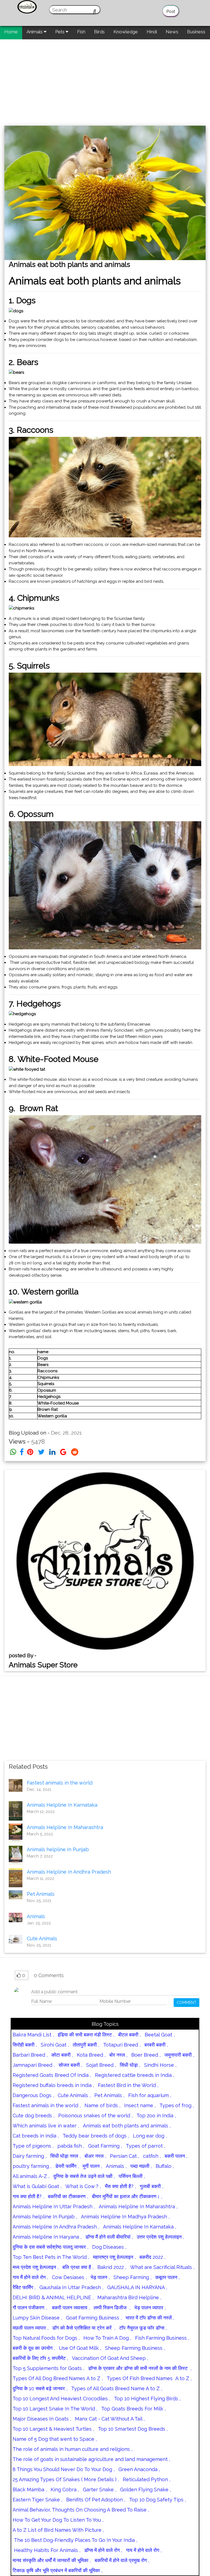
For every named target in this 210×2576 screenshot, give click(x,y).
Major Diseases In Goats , (42, 2419)
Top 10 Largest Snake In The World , (55, 2409)
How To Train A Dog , (107, 2338)
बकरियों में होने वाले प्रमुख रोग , (122, 2560)
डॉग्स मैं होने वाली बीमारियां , (109, 2237)
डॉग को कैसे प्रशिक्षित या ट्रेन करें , (84, 2328)
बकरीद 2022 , (152, 2257)
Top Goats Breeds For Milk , (133, 2409)
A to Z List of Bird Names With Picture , (58, 2530)
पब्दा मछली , (141, 2166)
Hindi (152, 32)
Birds (99, 32)
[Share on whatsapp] (13, 1452)
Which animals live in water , (46, 2126)
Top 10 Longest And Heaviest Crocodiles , (61, 2399)
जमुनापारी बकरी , (179, 2055)
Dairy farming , (30, 2156)
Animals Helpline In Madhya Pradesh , (125, 2217)
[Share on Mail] (63, 1452)
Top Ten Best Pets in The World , (51, 2257)
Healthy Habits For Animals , (46, 2550)
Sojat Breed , (101, 2065)
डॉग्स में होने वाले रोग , (103, 2550)
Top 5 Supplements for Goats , (48, 2368)
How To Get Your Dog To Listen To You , (58, 2520)
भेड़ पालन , (100, 2277)
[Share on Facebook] (22, 1452)
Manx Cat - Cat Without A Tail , (110, 2419)
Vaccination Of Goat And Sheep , (110, 2358)
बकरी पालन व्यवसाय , (70, 2308)
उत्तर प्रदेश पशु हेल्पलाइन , (160, 2237)
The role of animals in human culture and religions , (72, 2449)
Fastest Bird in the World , (128, 2085)
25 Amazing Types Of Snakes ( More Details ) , (66, 2479)
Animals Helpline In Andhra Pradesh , (56, 2227)
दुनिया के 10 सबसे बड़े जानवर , (40, 2388)
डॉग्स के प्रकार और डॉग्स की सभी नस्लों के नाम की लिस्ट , (140, 2368)
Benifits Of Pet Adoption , (96, 2500)
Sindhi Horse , (160, 2065)
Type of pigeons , (33, 2146)
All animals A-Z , (31, 2176)
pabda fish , (71, 2146)
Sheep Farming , (132, 2277)
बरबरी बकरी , (156, 2045)
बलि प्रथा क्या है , (78, 2267)
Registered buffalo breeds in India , (53, 2085)
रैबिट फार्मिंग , (24, 2287)
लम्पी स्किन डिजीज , (112, 2308)
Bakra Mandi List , (33, 2035)
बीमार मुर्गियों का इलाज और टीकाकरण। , (127, 2196)
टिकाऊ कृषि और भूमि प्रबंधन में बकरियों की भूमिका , (57, 2570)
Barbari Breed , (30, 2055)
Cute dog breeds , (33, 2116)
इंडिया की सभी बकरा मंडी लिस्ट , (86, 2035)
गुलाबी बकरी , (151, 2186)
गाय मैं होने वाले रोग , (30, 2277)
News (172, 32)
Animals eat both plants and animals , (127, 2126)
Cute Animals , (74, 2095)
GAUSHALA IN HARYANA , (137, 2287)
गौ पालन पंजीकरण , (30, 2308)
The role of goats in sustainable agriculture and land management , (91, 2459)
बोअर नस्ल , (95, 2156)
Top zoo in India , (156, 2116)
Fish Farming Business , (162, 2338)
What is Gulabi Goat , (37, 2186)
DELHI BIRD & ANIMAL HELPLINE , (53, 2297)
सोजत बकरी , (70, 2065)
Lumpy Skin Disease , (37, 2318)
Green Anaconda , (139, 2469)
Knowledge (126, 32)
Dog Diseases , (109, 2247)
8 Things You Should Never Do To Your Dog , (64, 2469)
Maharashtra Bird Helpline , (129, 2297)
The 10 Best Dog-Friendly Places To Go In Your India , (75, 2540)
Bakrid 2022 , (112, 2267)
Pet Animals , (109, 2095)
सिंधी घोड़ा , (130, 2065)
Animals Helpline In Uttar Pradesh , (54, 2206)
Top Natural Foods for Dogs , (46, 2338)
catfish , (152, 2156)
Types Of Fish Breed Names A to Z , (149, 2378)
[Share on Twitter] (41, 1452)
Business (196, 32)
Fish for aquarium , (150, 2095)
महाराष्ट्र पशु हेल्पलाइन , (114, 2257)
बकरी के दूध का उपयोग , (34, 2348)
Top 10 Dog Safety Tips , (157, 2500)
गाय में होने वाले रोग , (144, 2550)
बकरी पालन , (176, 2156)
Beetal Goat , (160, 2035)
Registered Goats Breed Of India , (52, 2075)
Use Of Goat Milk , (80, 2348)
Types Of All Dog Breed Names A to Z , (58, 2378)
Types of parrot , (145, 2146)
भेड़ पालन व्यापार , (150, 2308)
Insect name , (140, 2105)
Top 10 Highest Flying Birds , (147, 2399)
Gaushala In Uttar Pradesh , (71, 2287)
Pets (60, 32)
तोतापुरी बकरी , (86, 2045)
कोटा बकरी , (62, 2055)
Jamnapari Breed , (34, 2065)
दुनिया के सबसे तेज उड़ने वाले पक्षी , (84, 2176)
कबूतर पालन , (167, 2277)
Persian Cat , (125, 2156)
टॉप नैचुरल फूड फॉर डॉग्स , (143, 2328)
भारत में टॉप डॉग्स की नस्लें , (150, 2318)
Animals (35, 32)
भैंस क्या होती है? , (120, 2186)
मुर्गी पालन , (92, 2166)
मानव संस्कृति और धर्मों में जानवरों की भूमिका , (52, 2560)
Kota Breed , (91, 2055)
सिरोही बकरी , (25, 2045)
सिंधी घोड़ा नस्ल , (65, 2156)
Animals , (116, 2166)
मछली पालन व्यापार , (30, 2328)
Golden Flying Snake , (145, 2490)
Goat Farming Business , (94, 2318)
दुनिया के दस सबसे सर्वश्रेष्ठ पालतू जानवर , (50, 2247)
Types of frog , (177, 2105)
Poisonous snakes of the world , (95, 2116)
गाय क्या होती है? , (28, 2196)
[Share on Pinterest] (30, 1452)
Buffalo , (165, 2166)
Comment (186, 2003)
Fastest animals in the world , (47, 2105)
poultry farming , (32, 2166)
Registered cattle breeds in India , (135, 2075)
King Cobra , (65, 2490)
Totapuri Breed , (122, 2045)
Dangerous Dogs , (33, 2095)
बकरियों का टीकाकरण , (68, 2196)
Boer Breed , (146, 2055)
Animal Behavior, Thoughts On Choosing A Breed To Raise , (81, 2510)
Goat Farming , (105, 2146)
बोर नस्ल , (118, 2055)
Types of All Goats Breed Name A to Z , (117, 2388)
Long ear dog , (150, 2136)
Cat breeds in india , (36, 2136)
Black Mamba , (30, 2490)
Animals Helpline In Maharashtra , (138, 2206)
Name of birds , (102, 2105)
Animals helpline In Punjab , (45, 2217)
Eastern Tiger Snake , (37, 2500)
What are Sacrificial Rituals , (162, 2267)
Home (11, 32)
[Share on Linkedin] (52, 1452)
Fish (81, 32)
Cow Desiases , (69, 2277)
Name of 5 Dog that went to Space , (55, 2439)
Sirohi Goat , (55, 2045)
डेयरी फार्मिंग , (67, 2166)
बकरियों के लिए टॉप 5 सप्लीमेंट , (40, 2358)
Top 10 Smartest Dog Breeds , (133, 2429)
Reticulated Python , (147, 2479)
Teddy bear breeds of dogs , (96, 2136)
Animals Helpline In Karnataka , (140, 2227)
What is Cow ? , (83, 2186)
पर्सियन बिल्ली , (132, 2176)
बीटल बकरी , (129, 2035)
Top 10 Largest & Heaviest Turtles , (53, 2429)
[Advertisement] (105, 80)
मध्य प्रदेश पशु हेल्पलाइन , (36, 2267)
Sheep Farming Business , (135, 2348)
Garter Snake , (100, 2490)
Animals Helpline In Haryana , (47, 2237)
